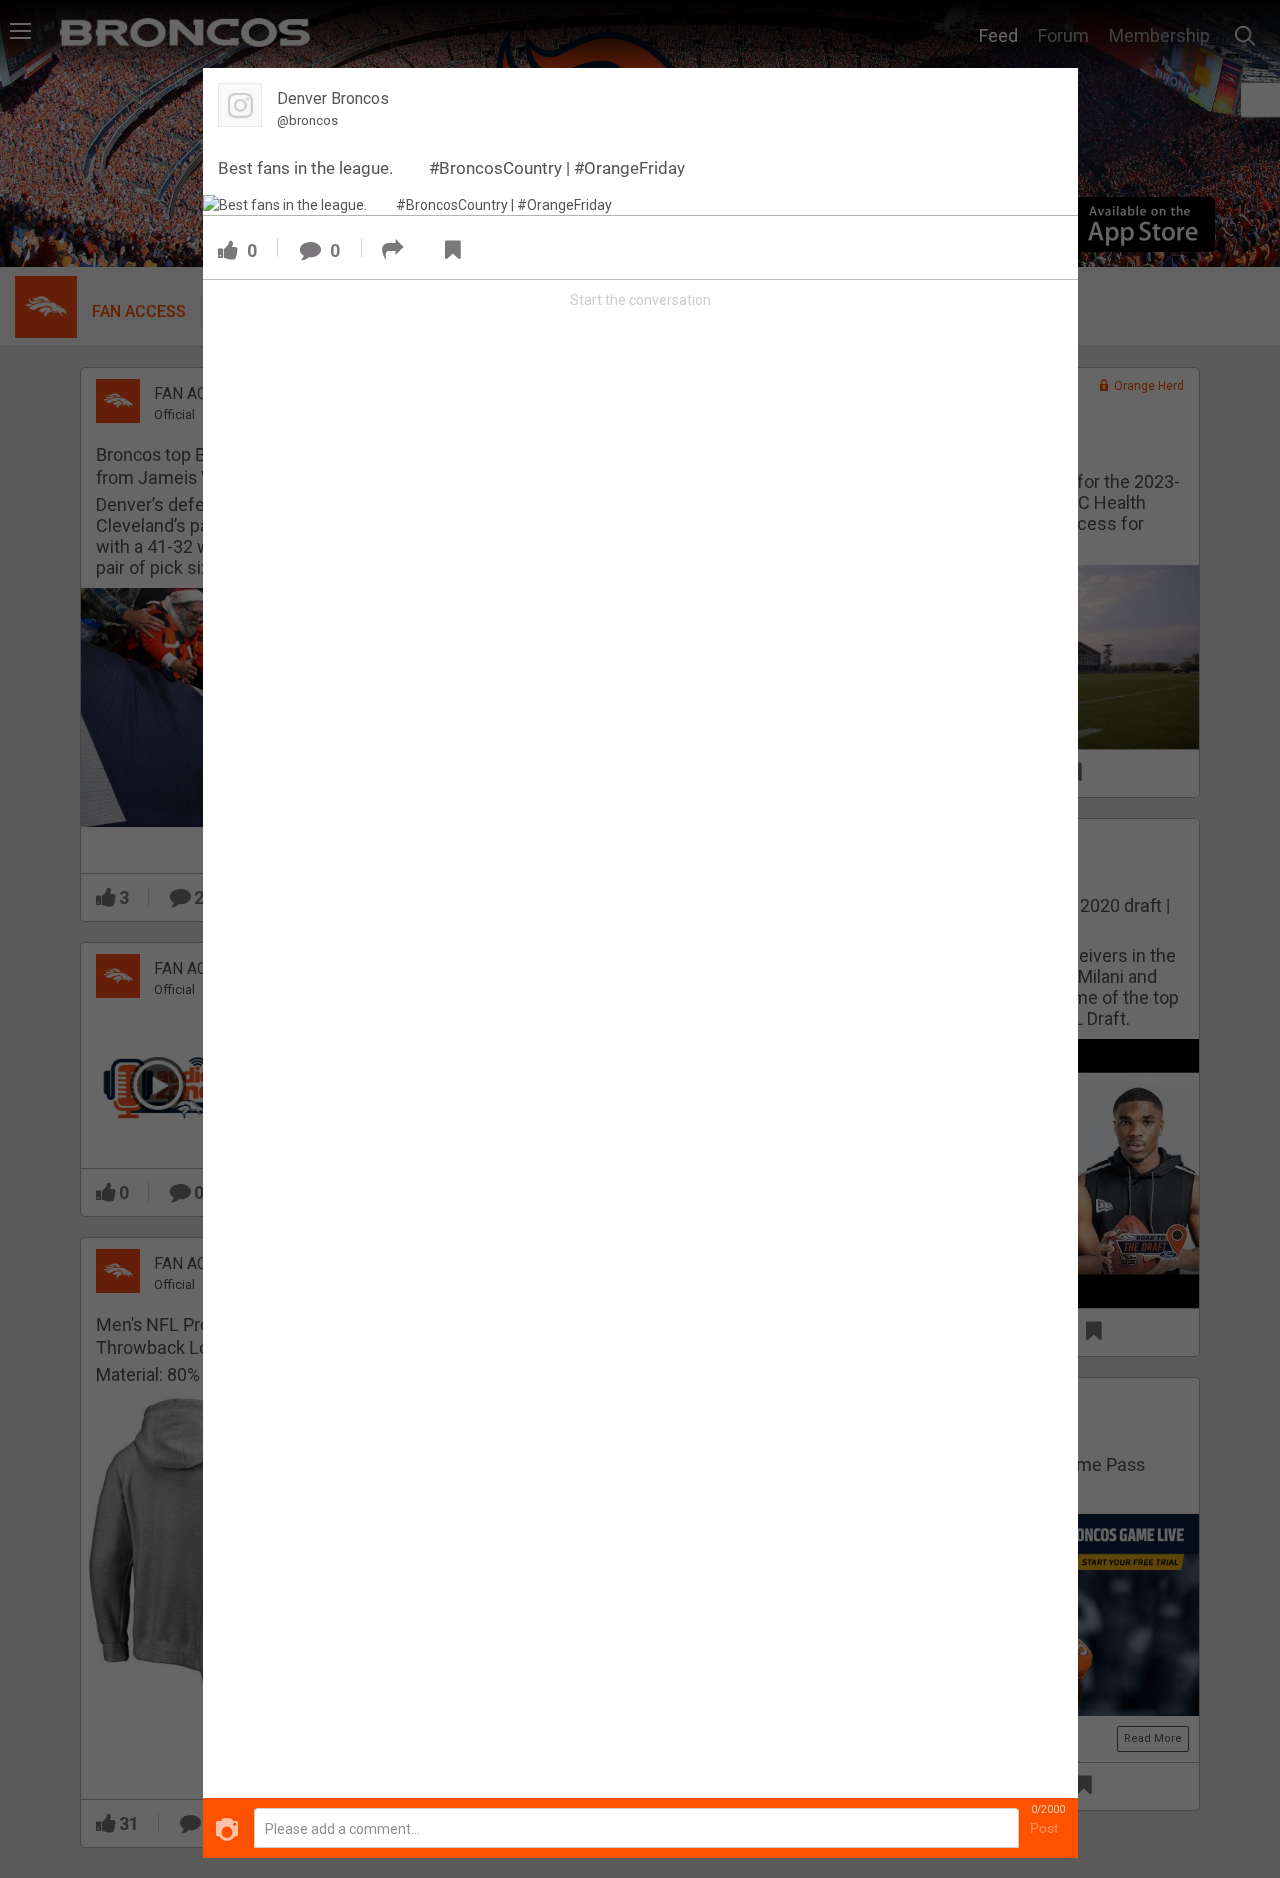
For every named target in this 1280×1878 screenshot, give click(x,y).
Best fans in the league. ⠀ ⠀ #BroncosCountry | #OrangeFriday (451, 168)
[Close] (1051, 94)
